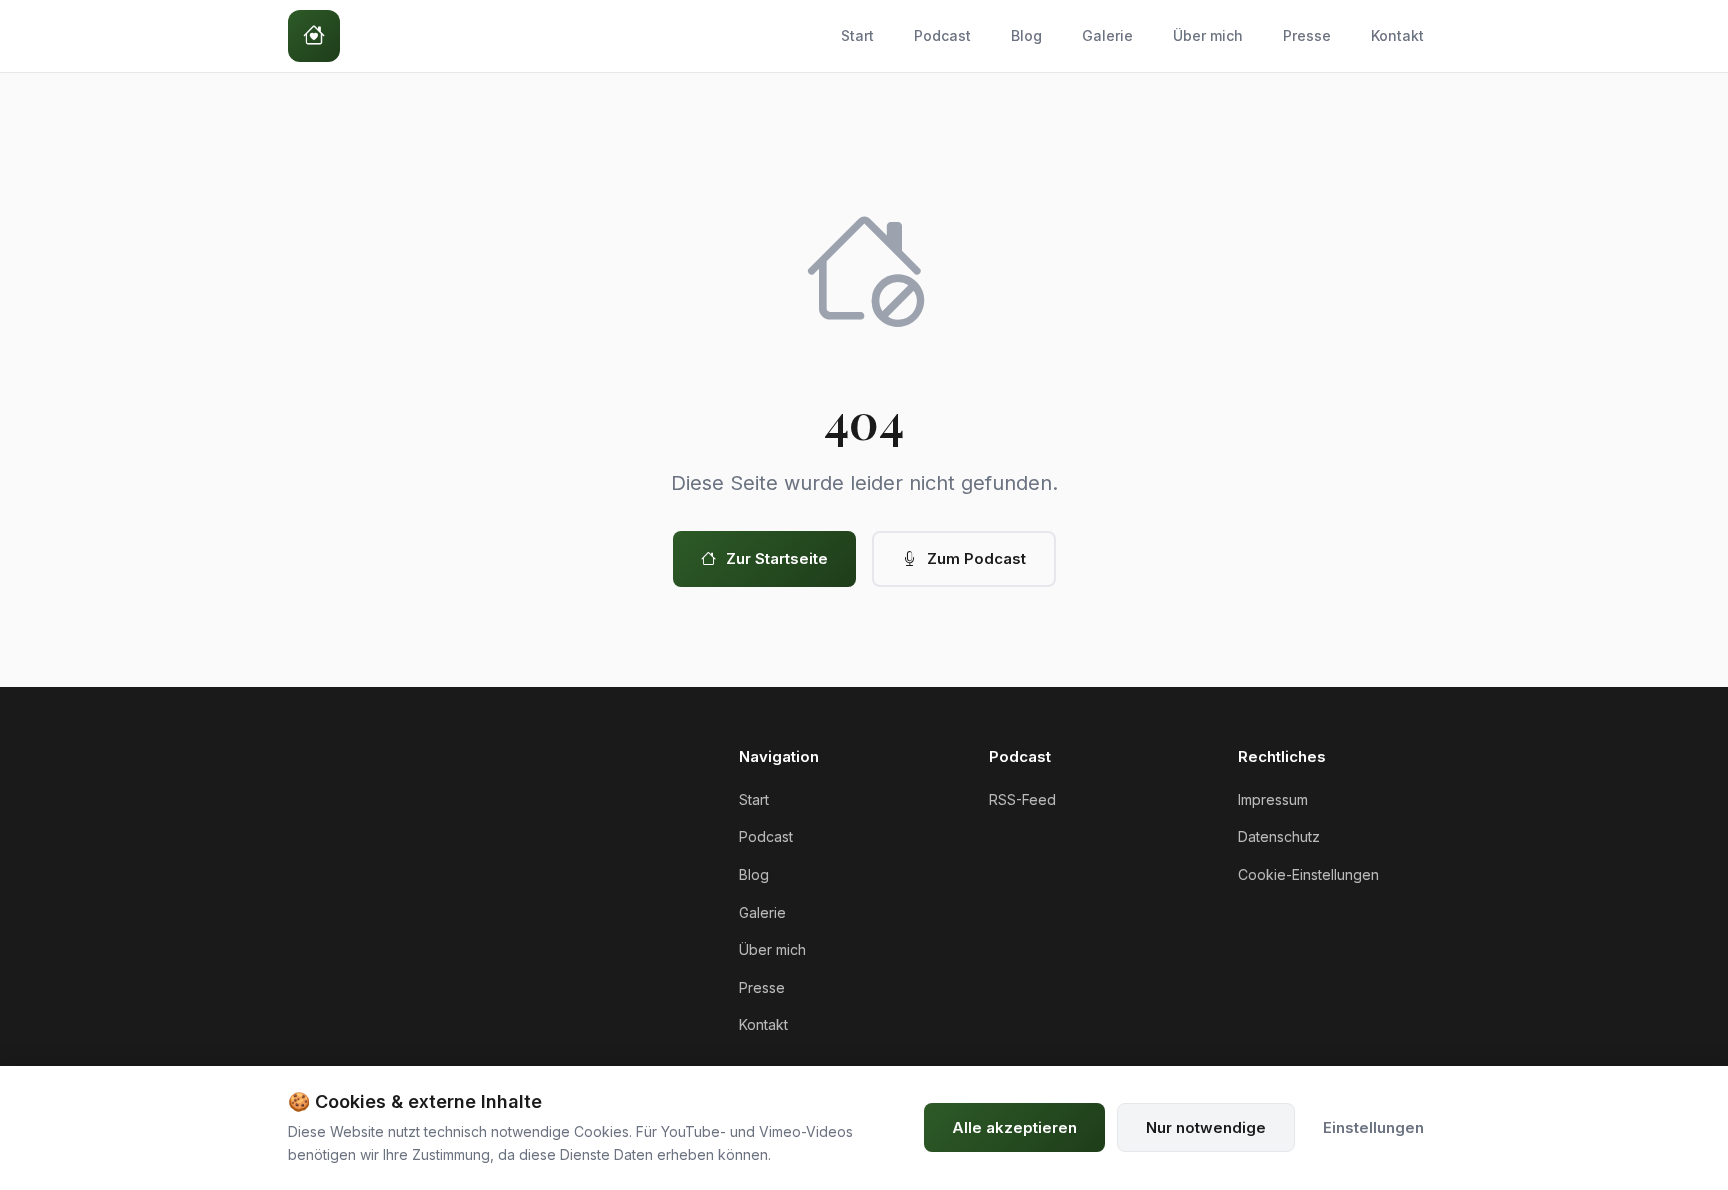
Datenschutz (1279, 836)
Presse (1307, 35)
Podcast (942, 35)
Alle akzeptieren (1014, 1127)
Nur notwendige (1206, 1127)
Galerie (1107, 35)
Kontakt (1397, 35)
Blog (1026, 35)
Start (857, 35)
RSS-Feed (1022, 799)
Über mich (1208, 35)
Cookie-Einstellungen (1308, 874)
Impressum (1273, 799)
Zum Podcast (976, 558)
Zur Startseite (777, 558)
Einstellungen (1373, 1127)
